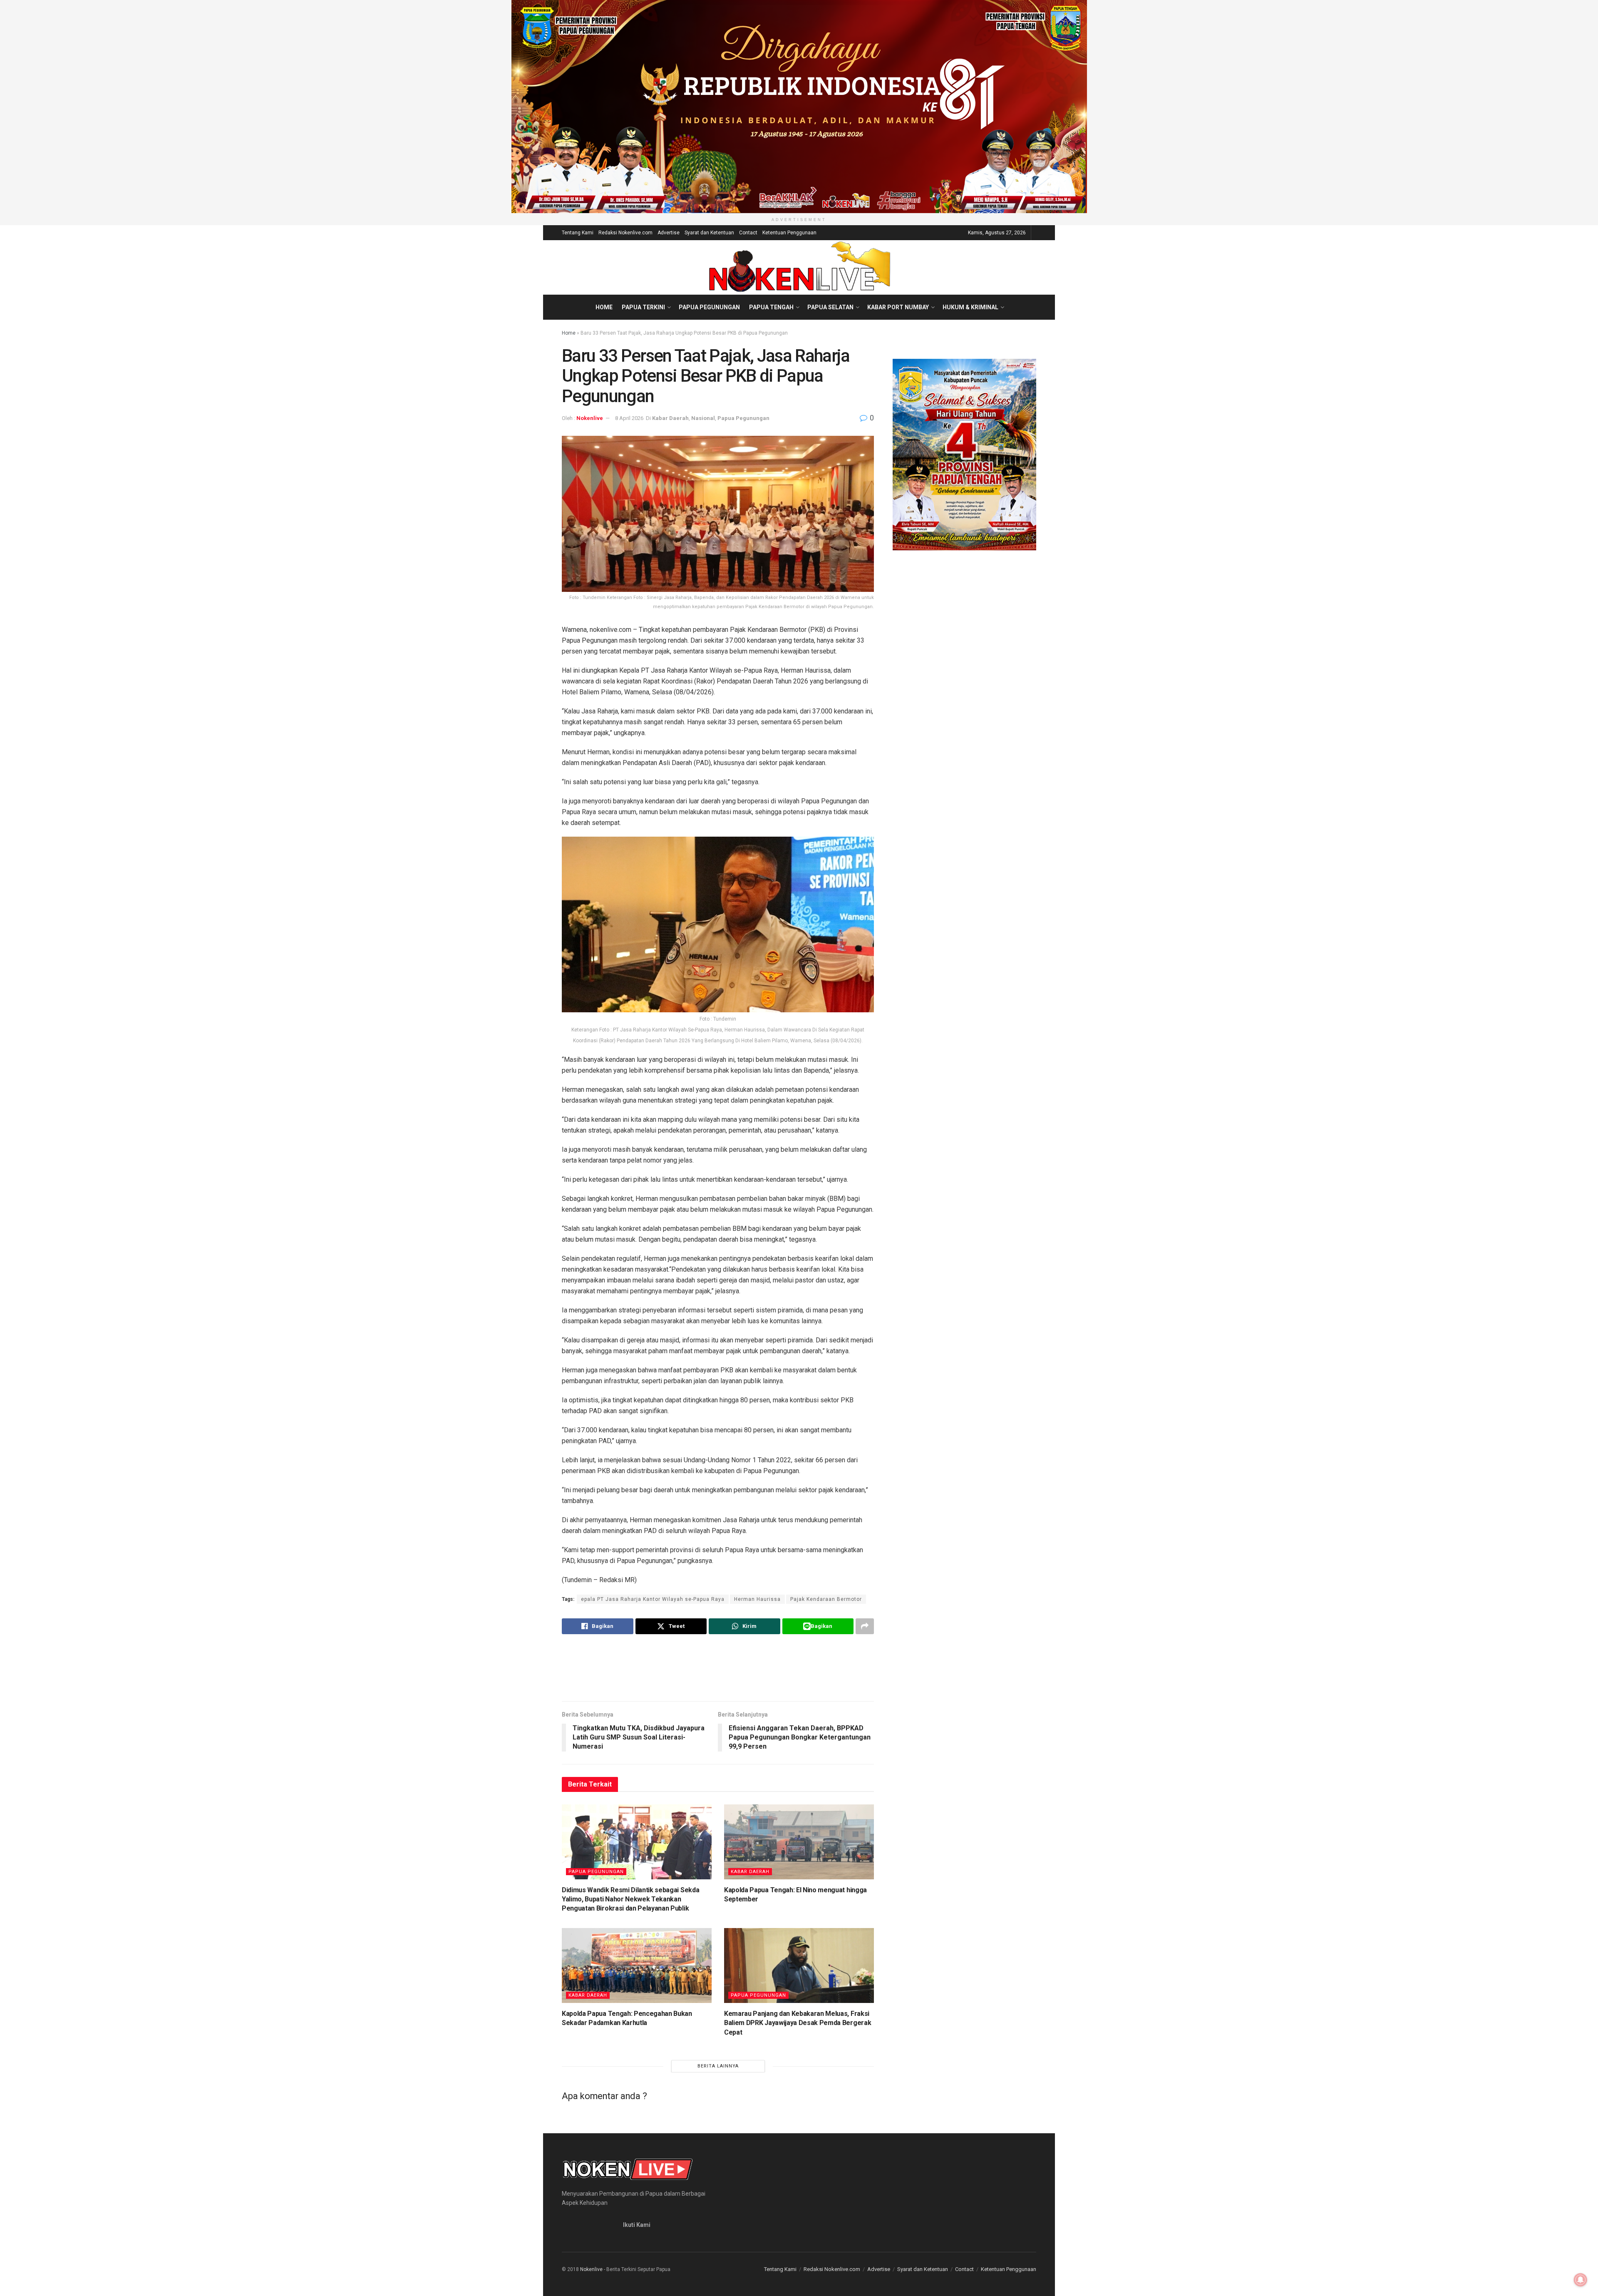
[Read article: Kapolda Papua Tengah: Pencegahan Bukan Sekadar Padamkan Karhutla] (637, 1966)
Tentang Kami (578, 233)
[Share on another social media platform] (865, 1626)
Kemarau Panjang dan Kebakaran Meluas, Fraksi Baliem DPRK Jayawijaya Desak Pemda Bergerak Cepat (798, 2023)
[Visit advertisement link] (799, 107)
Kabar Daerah (670, 418)
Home (604, 307)
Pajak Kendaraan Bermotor (826, 1599)
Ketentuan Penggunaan (789, 233)
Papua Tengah (771, 307)
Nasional (703, 418)
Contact (748, 233)
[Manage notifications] (1581, 2280)
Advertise (669, 233)
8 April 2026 (629, 418)
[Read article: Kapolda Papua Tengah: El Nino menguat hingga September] (799, 1842)
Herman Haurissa (757, 1599)
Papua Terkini (643, 307)
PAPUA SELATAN (830, 307)
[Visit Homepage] (799, 267)
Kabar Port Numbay (898, 307)
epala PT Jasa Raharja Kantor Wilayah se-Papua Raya (653, 1599)
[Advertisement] (718, 1667)
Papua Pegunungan (709, 307)
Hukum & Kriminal (970, 307)
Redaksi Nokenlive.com (625, 233)
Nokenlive (590, 418)
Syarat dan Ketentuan (709, 233)
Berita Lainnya (718, 2066)
